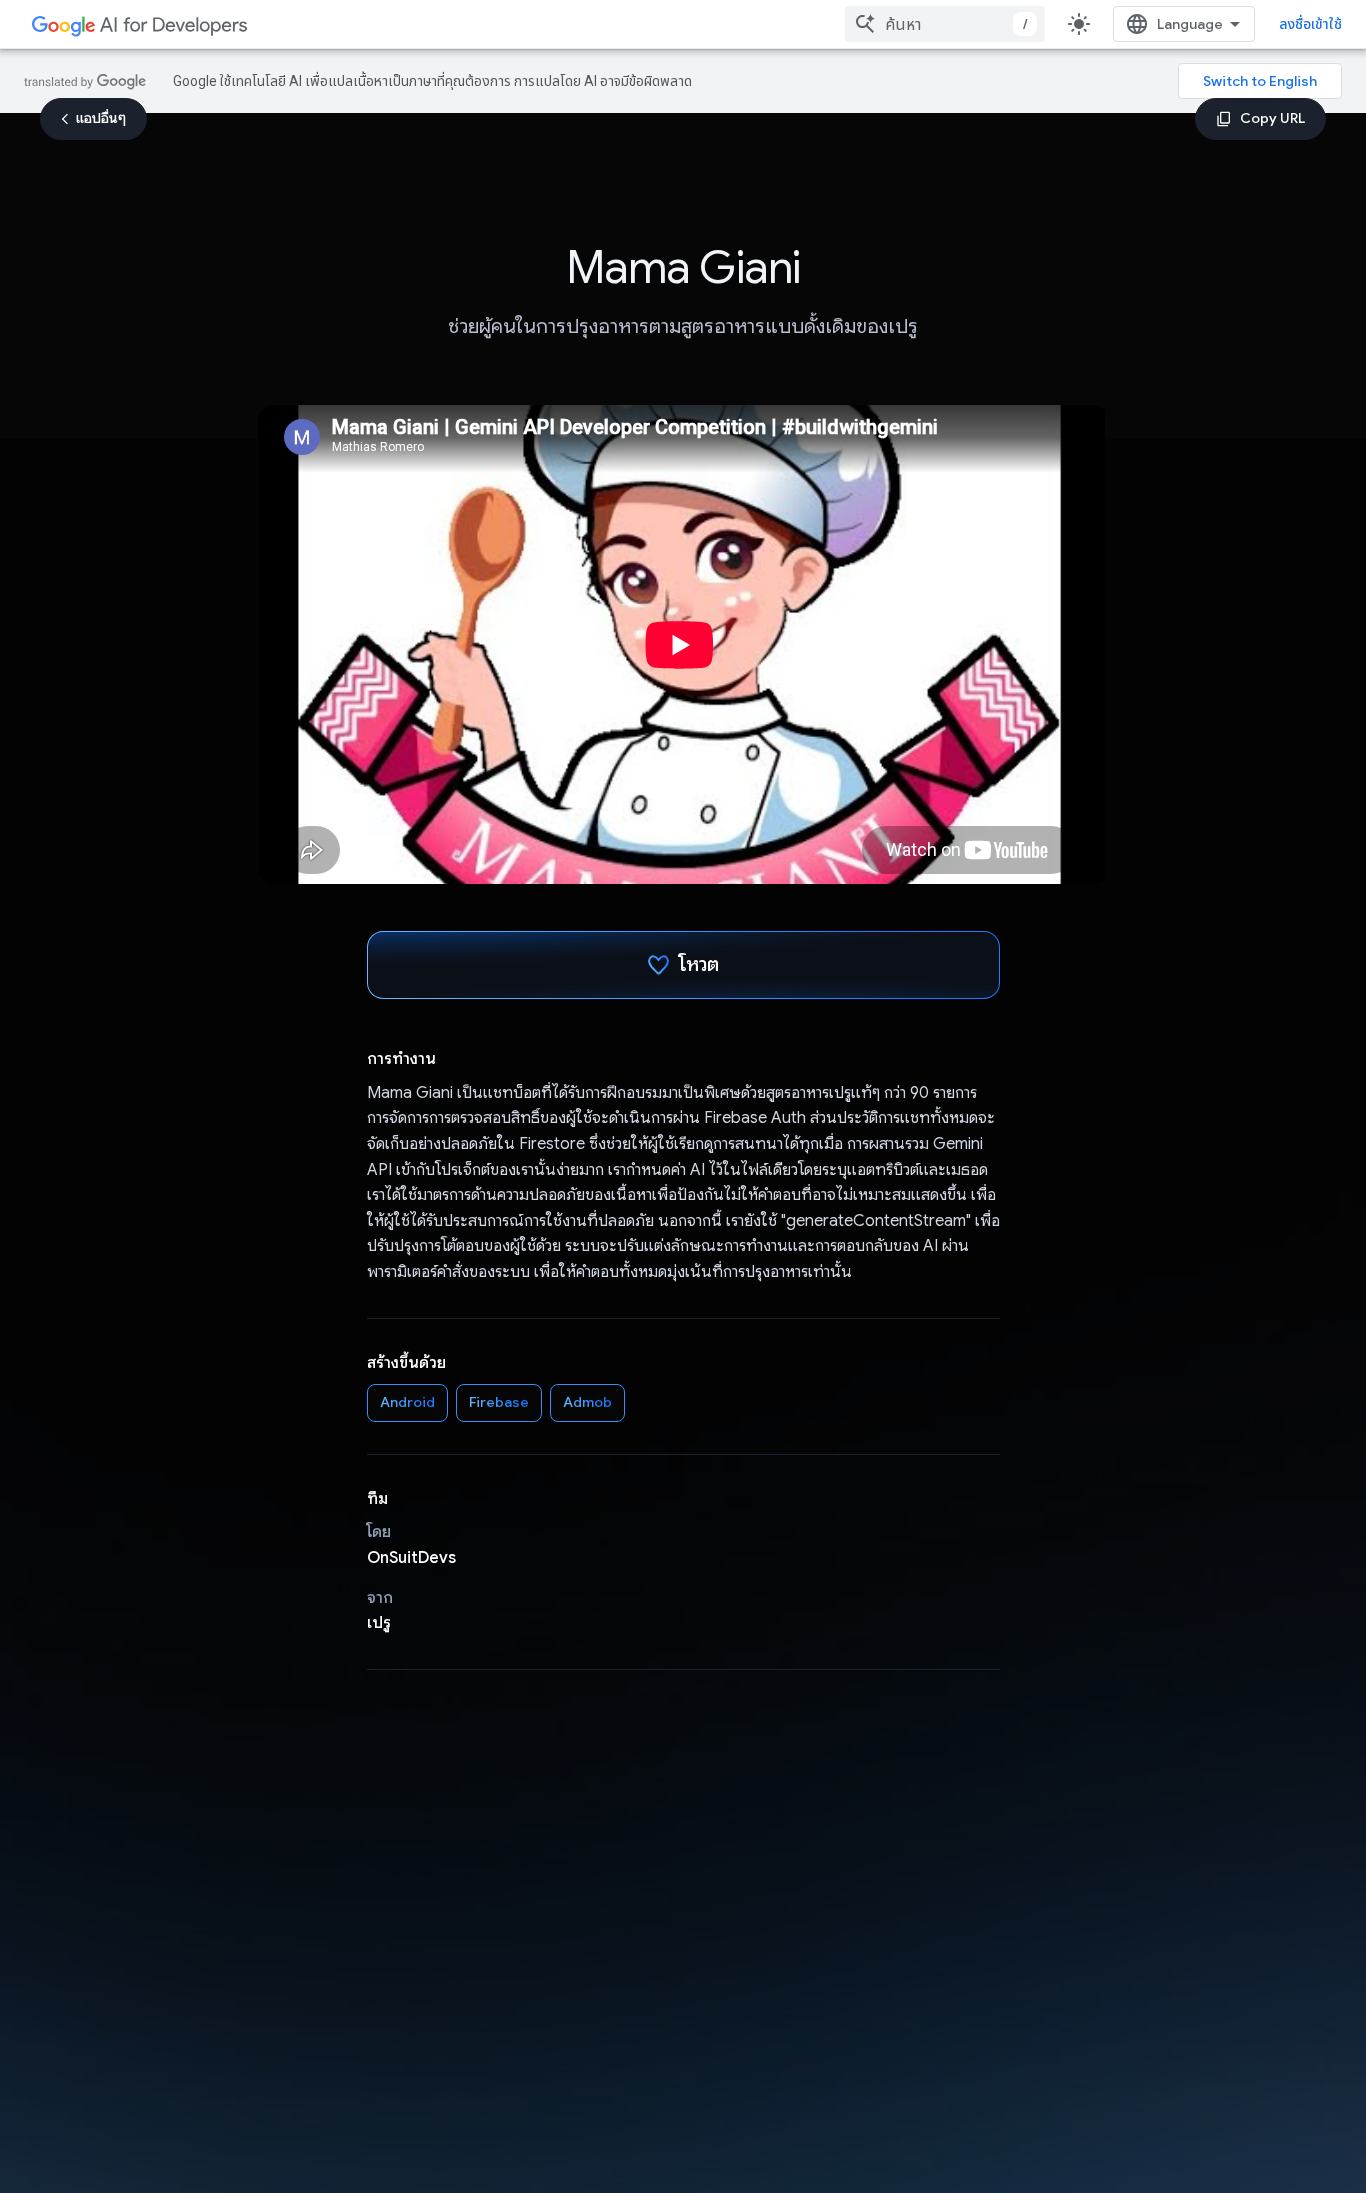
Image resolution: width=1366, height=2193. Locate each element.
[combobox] (945, 24)
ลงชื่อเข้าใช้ (1310, 24)
